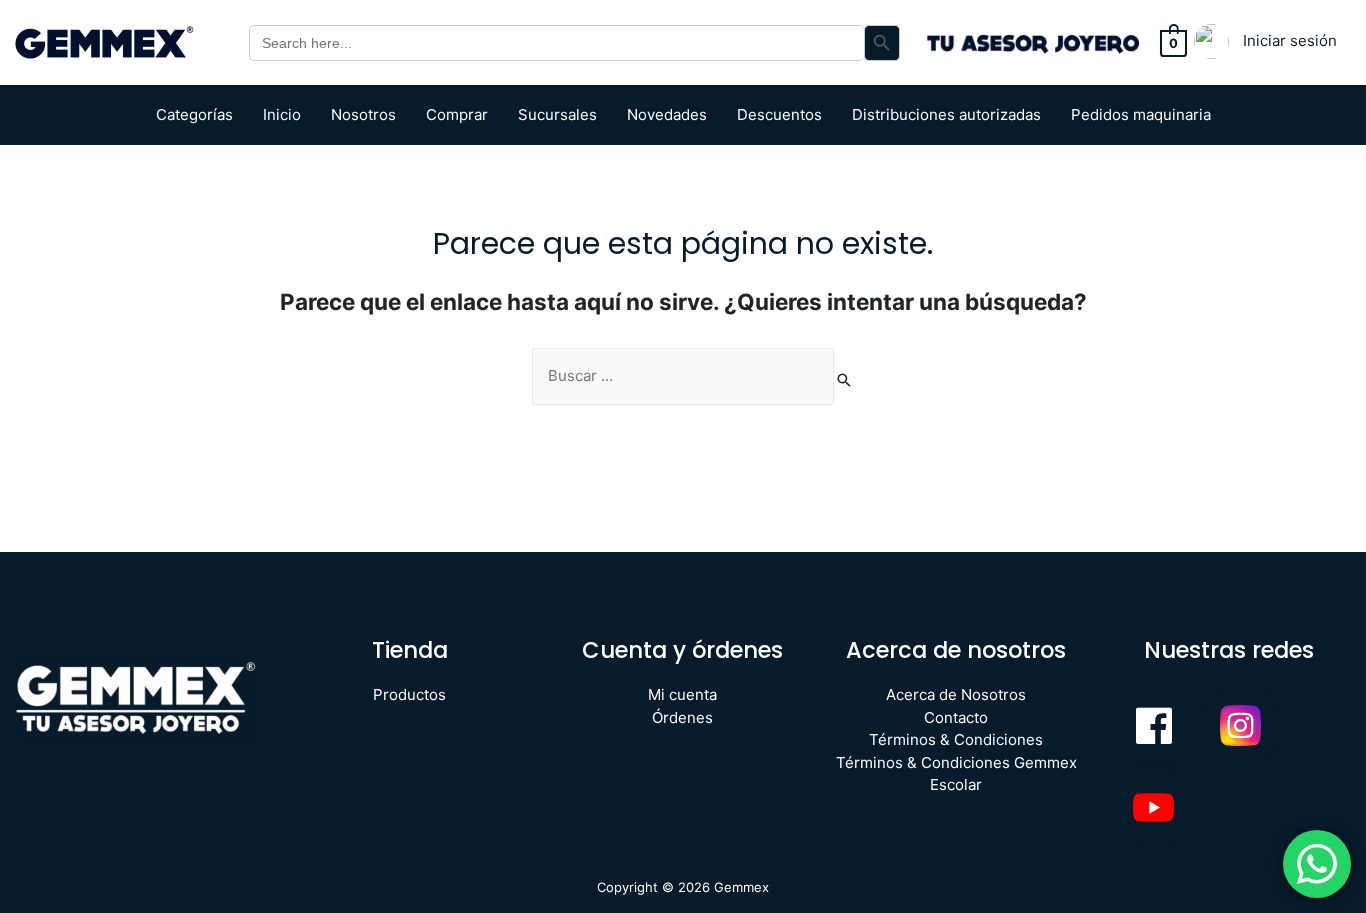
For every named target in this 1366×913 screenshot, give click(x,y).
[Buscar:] (683, 376)
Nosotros (363, 114)
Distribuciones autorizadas (946, 114)
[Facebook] (1154, 725)
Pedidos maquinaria (1141, 114)
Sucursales (557, 114)
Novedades (667, 114)
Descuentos (779, 114)
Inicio (282, 114)
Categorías (194, 114)
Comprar (457, 114)
